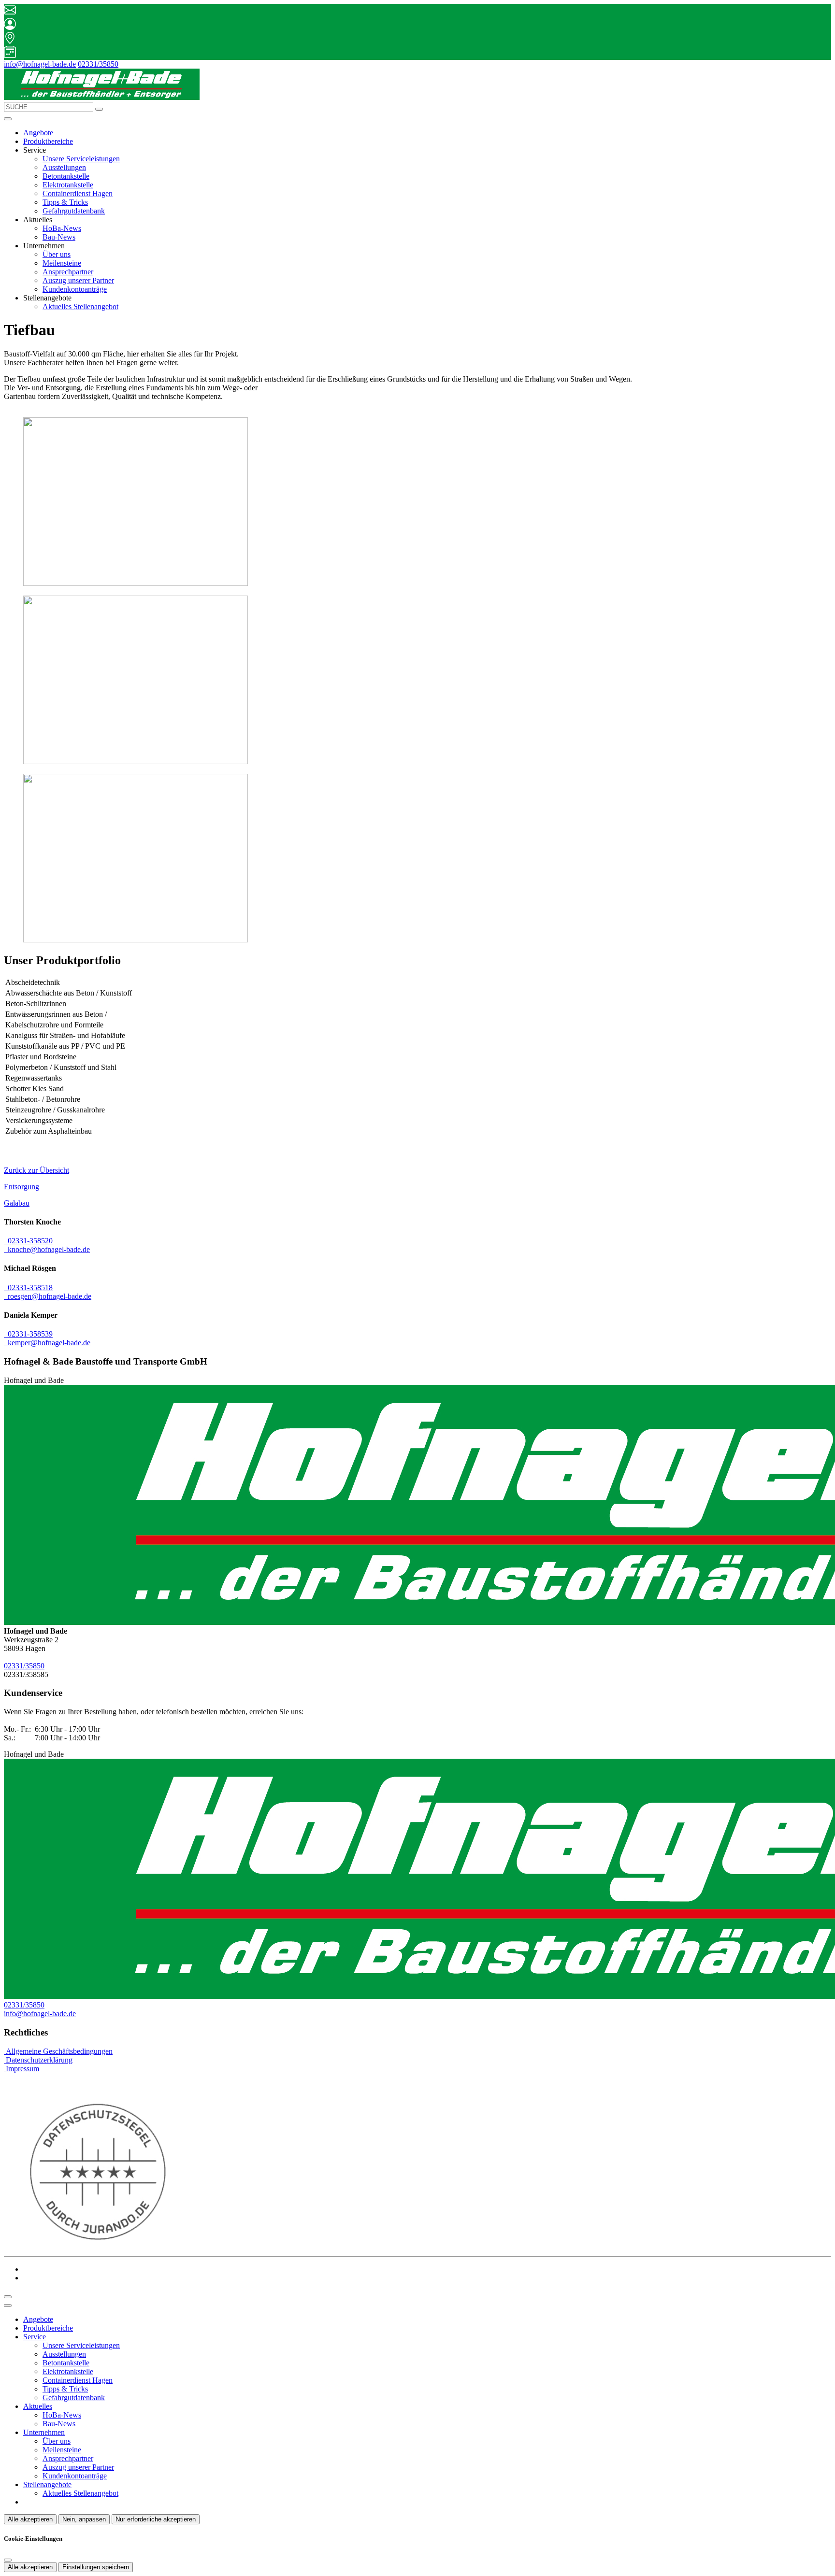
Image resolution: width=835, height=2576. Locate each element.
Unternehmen (44, 2432)
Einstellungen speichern (96, 2567)
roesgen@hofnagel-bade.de (48, 1296)
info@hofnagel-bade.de (40, 64)
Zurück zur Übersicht (36, 1170)
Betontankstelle (66, 176)
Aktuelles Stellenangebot (80, 306)
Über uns (57, 254)
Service (35, 2337)
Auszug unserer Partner (78, 280)
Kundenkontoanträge (75, 289)
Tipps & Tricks (65, 202)
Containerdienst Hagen (78, 193)
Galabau (17, 1203)
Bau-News (59, 237)
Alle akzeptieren (30, 2519)
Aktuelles (38, 2406)
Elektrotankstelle (68, 185)
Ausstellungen (64, 167)
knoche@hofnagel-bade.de (47, 1249)
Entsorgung (22, 1187)
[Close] (8, 2306)
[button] (8, 119)
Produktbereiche (48, 141)
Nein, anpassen (84, 2519)
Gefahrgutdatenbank (74, 211)
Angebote (38, 133)
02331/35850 (98, 64)
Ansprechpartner (68, 272)
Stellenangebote (47, 2484)
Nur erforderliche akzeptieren (156, 2519)
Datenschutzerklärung (38, 2060)
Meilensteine (62, 263)
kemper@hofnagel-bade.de (47, 1343)
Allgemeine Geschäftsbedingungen (58, 2051)
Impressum (22, 2069)
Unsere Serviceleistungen (81, 159)
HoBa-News (62, 228)
